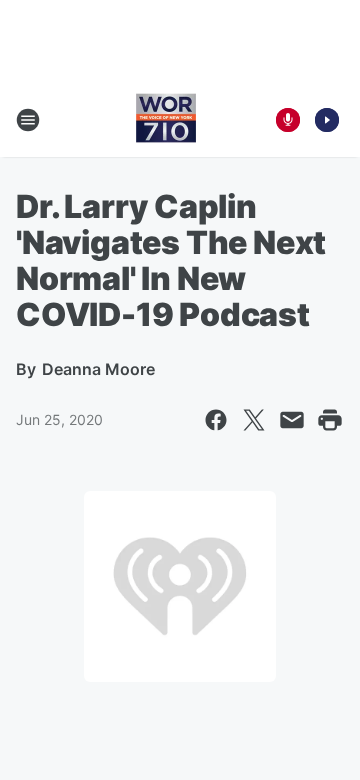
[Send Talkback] (288, 120)
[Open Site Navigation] (28, 120)
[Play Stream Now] (327, 120)
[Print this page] (330, 420)
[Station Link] (166, 120)
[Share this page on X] (254, 420)
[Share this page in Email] (292, 420)
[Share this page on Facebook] (216, 420)
